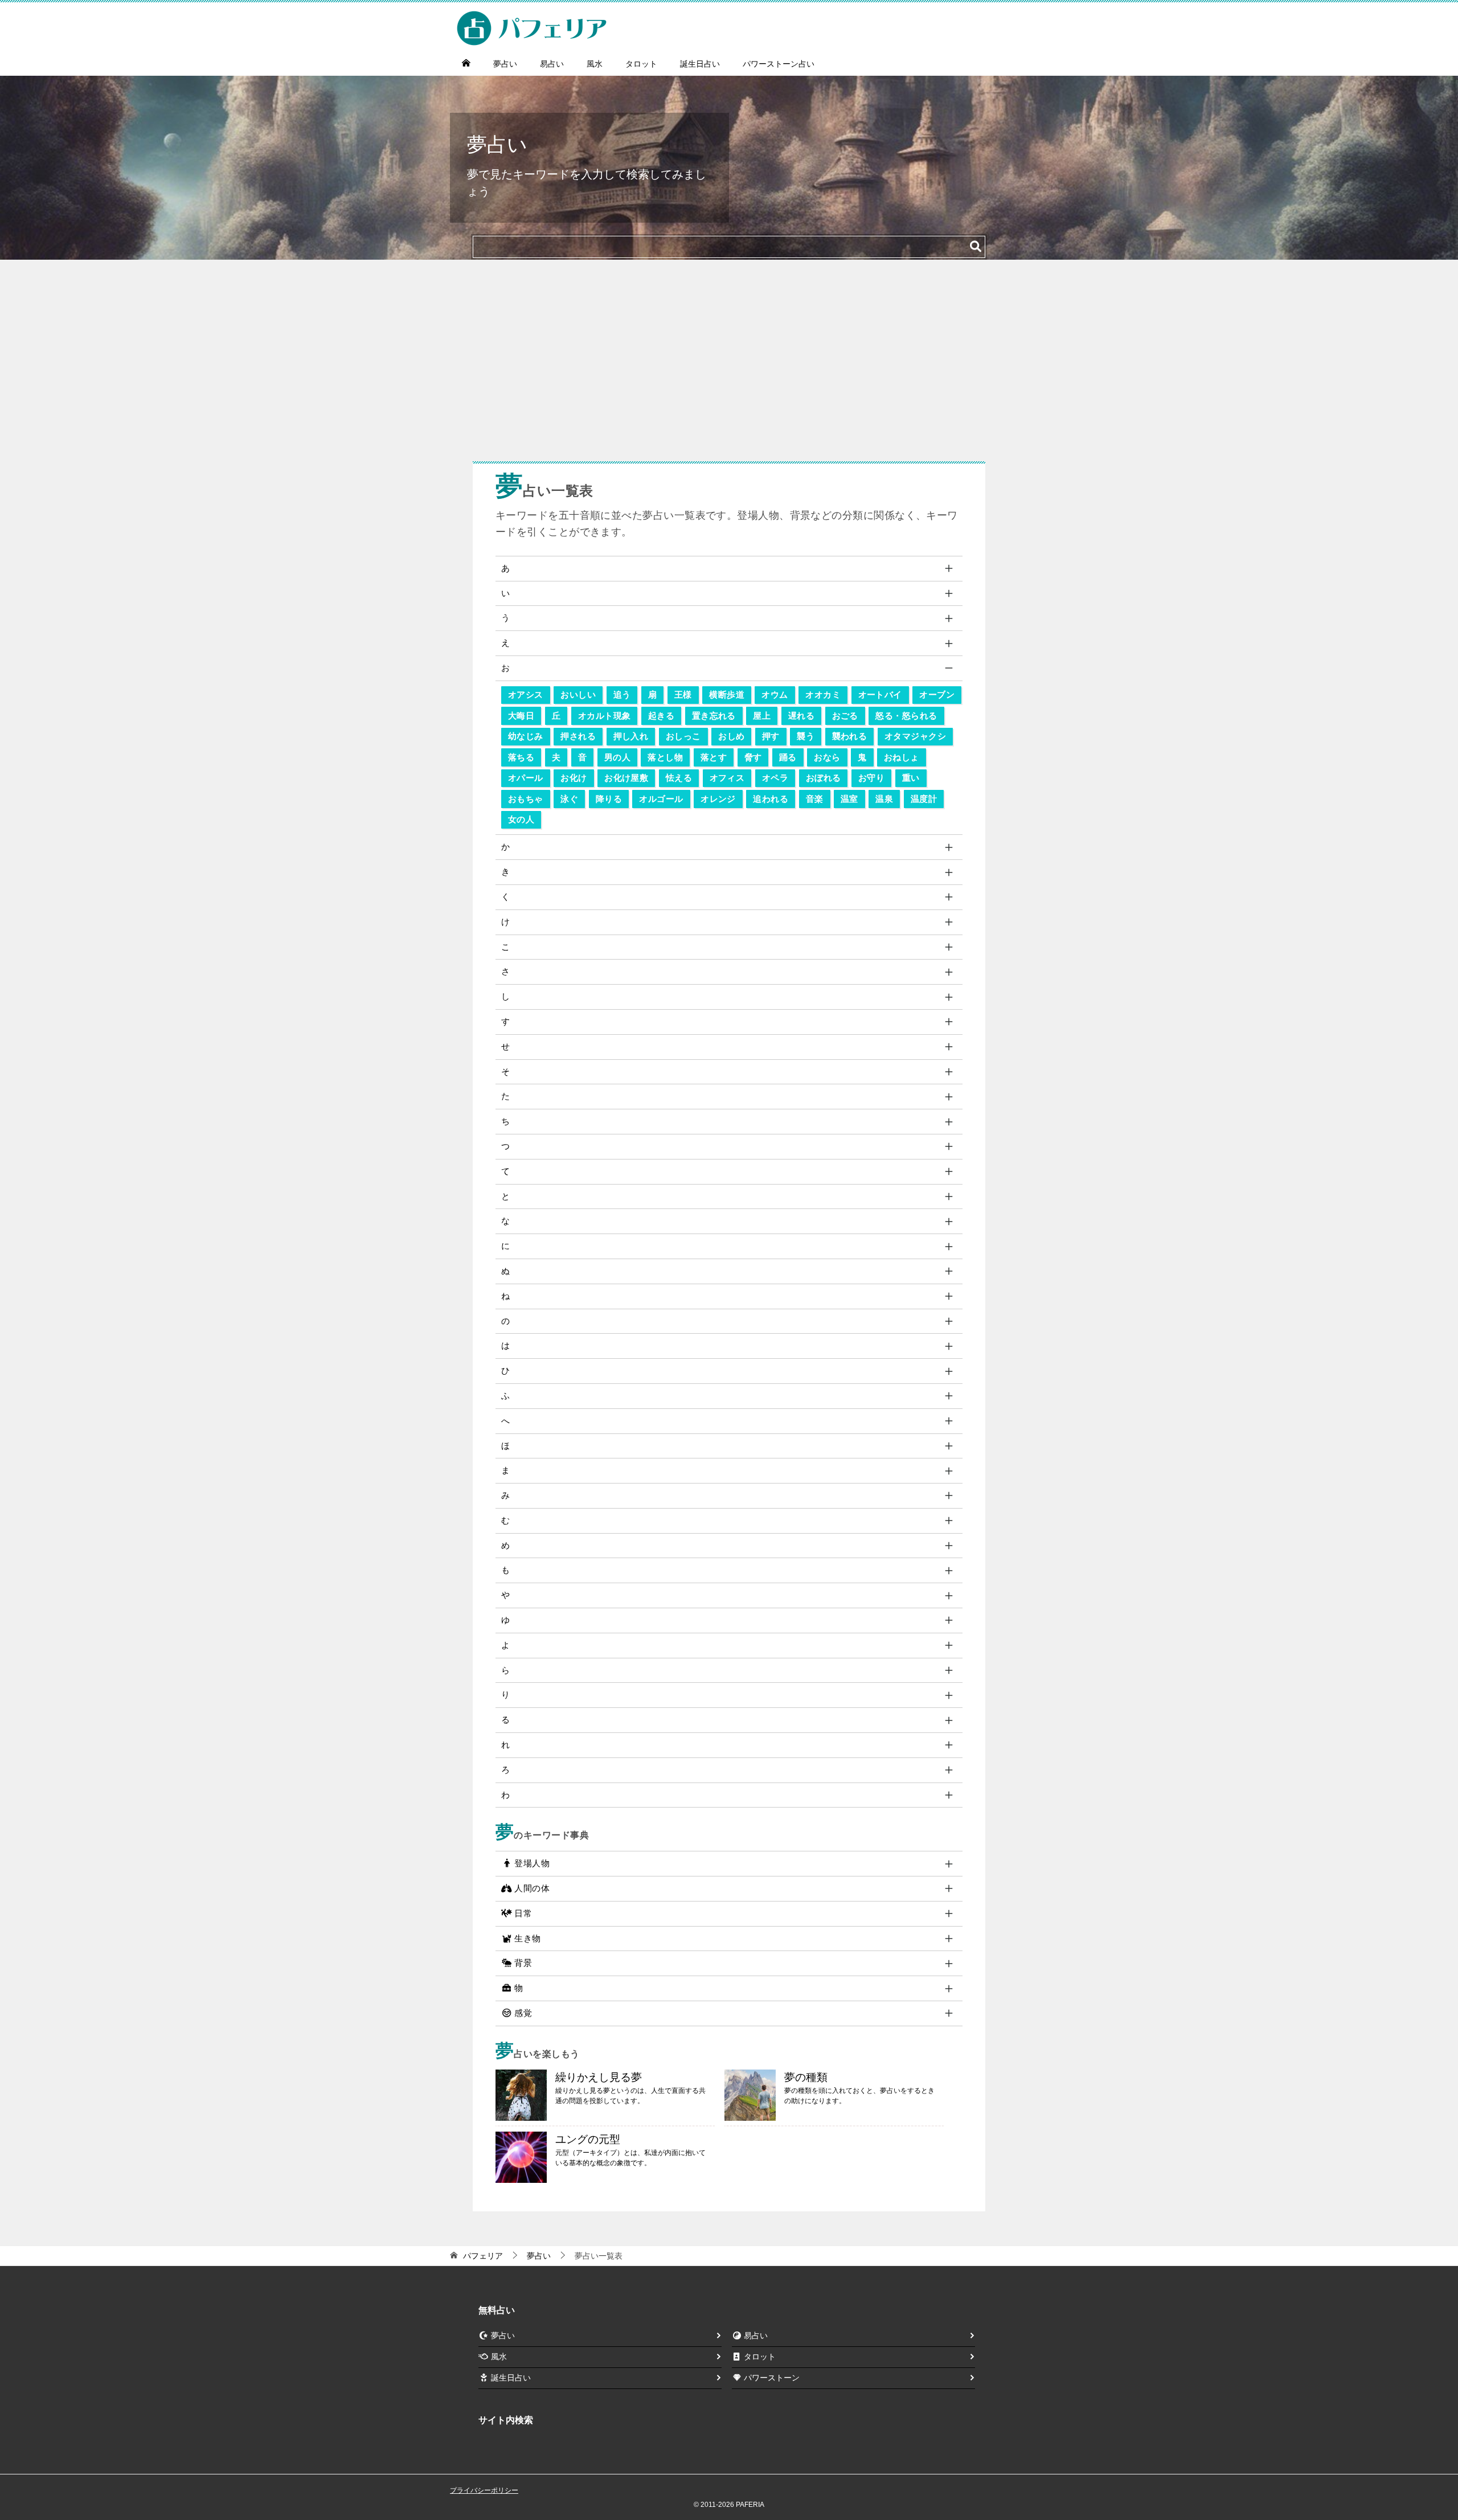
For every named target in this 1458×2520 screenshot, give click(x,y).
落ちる (521, 757)
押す (771, 736)
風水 (595, 64)
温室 (849, 799)
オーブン (937, 694)
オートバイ (880, 694)
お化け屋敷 (626, 778)
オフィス (727, 778)
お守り (871, 778)
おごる (845, 716)
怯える (679, 778)
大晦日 (521, 716)
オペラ (775, 778)
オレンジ (718, 799)
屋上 (762, 716)
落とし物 (665, 757)
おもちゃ (526, 799)
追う (622, 694)
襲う (806, 736)
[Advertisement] (729, 366)
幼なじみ (526, 736)
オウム (775, 694)
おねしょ (902, 757)
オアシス (526, 694)
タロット (641, 64)
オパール (526, 778)
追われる (771, 799)
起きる (661, 716)
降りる (609, 799)
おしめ (731, 736)
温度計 (924, 799)
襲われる (850, 736)
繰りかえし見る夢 (599, 2077)
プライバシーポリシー (484, 2490)
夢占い (505, 64)
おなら (827, 757)
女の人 (521, 819)
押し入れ (631, 736)
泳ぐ (569, 799)
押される (578, 736)
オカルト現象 (605, 716)
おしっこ (683, 736)
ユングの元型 (588, 2139)
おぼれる (824, 778)
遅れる (801, 716)
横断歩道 (727, 694)
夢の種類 (806, 2077)
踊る (788, 757)
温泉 (884, 799)
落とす (714, 757)
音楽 (815, 799)
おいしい (578, 694)
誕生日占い (700, 64)
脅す (753, 757)
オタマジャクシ (915, 736)
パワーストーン (772, 2378)
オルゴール (661, 799)
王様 (683, 694)
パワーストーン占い (779, 64)
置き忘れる (714, 716)
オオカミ (823, 694)
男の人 (617, 757)
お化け (574, 778)
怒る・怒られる (906, 716)
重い (911, 778)
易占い (552, 64)
